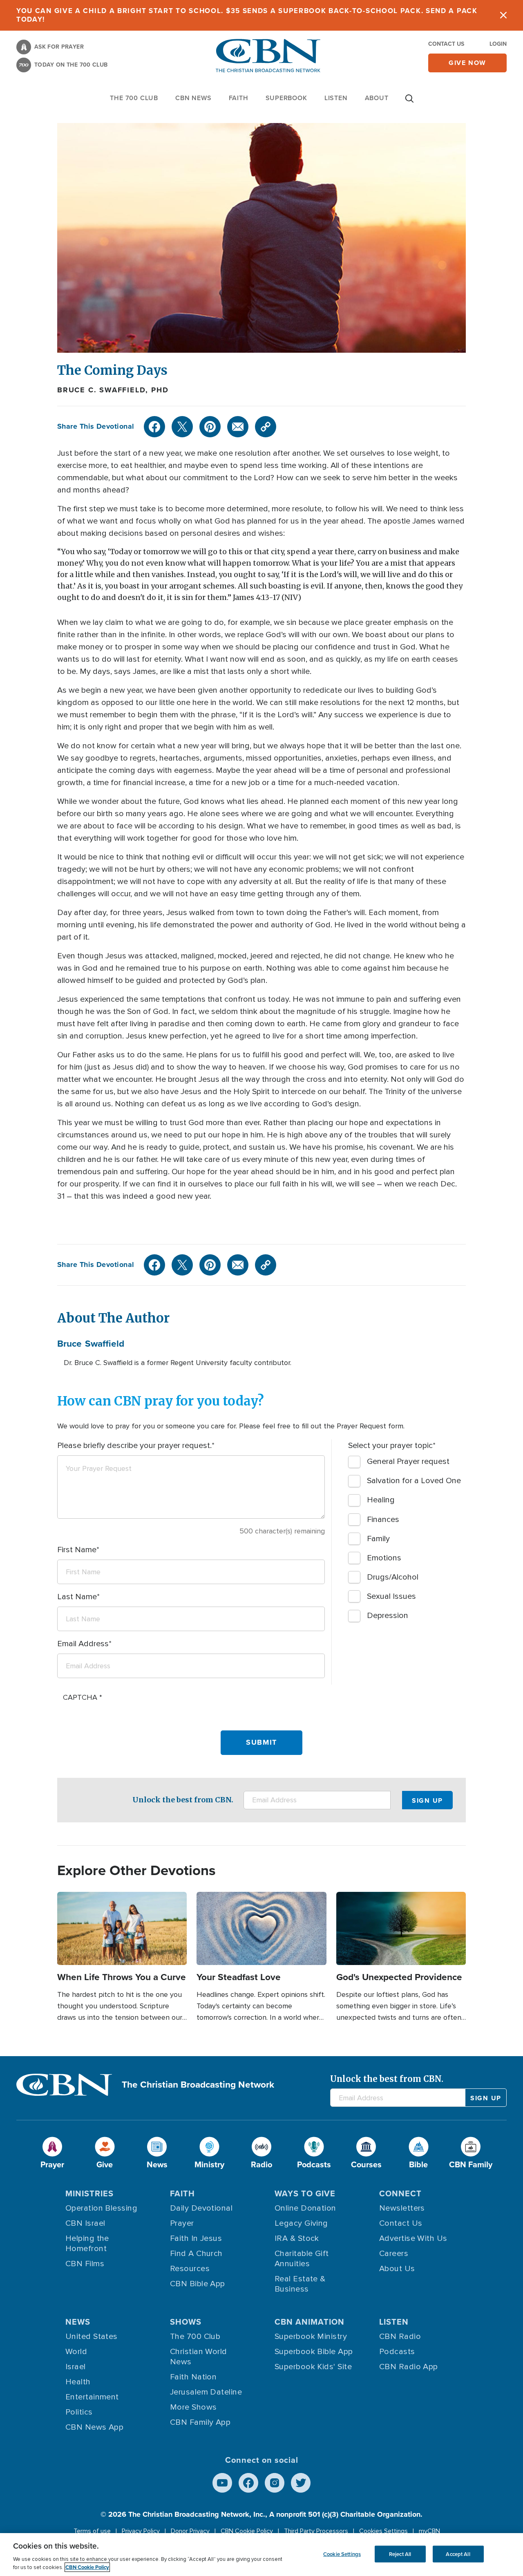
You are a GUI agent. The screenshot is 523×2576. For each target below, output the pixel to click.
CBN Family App (200, 2422)
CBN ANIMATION (310, 2322)
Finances (383, 1520)
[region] (261, 2555)
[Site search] (409, 103)
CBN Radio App (409, 2367)
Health (78, 2382)
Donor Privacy (190, 2531)
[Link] (266, 427)
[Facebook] (154, 427)
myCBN (429, 2531)
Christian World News (199, 2357)
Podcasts (397, 2352)
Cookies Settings (383, 2531)
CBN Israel (85, 2223)
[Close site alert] (503, 15)
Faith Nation (193, 2377)
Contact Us (446, 44)
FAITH (239, 98)
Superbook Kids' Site (313, 2367)
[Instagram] (275, 2483)
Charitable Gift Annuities (302, 2259)
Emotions (384, 1558)
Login (498, 44)
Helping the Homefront (87, 2244)
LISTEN (336, 98)
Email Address (83, 1644)
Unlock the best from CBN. (183, 1800)
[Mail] (238, 427)
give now (467, 63)
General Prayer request (408, 1461)
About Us (397, 2269)
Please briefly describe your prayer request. (134, 1446)
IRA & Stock (297, 2238)
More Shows (193, 2407)
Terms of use (92, 2531)
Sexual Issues (391, 1596)
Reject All (400, 2554)
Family (378, 1539)
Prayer (182, 2223)
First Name (77, 1550)
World (76, 2352)
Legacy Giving (301, 2223)
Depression (388, 1616)
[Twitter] (182, 427)
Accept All (458, 2554)
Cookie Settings (342, 2554)
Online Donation (305, 2208)
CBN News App (94, 2427)
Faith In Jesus (196, 2238)
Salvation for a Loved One (414, 1481)
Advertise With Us (413, 2238)
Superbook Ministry (311, 2337)
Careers (394, 2254)
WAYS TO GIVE (305, 2193)
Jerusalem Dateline (206, 2392)
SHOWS (186, 2322)
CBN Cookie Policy (247, 2531)
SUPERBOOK (286, 98)
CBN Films (85, 2264)
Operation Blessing (101, 2208)
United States (92, 2337)
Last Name (77, 1597)
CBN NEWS (193, 98)
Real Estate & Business (300, 2284)
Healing (381, 1500)
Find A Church (196, 2254)
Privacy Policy (141, 2531)
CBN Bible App (198, 2284)
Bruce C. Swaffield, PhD (113, 390)
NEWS (78, 2322)
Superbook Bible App (314, 2352)
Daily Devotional (201, 2208)
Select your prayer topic (390, 1446)
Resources (190, 2269)
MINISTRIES (89, 2193)
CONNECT (400, 2193)
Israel (76, 2367)
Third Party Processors (316, 2531)
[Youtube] (222, 2483)
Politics (79, 2412)
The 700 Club (134, 98)
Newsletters (402, 2208)
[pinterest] (210, 427)
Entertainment (92, 2397)
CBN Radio (400, 2337)
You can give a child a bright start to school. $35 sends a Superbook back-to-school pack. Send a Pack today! (247, 15)
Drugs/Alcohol (393, 1577)
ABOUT (377, 98)
